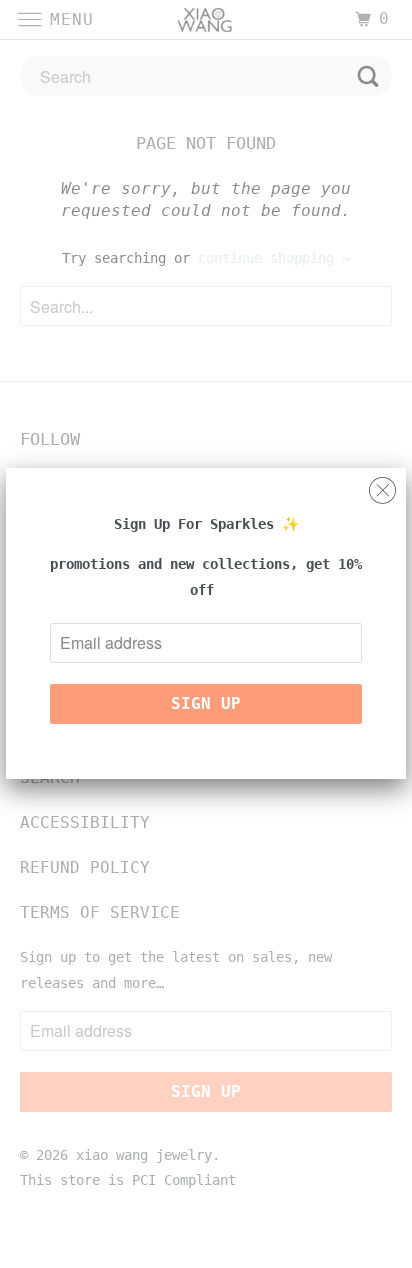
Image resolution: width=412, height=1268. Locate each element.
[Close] (382, 485)
